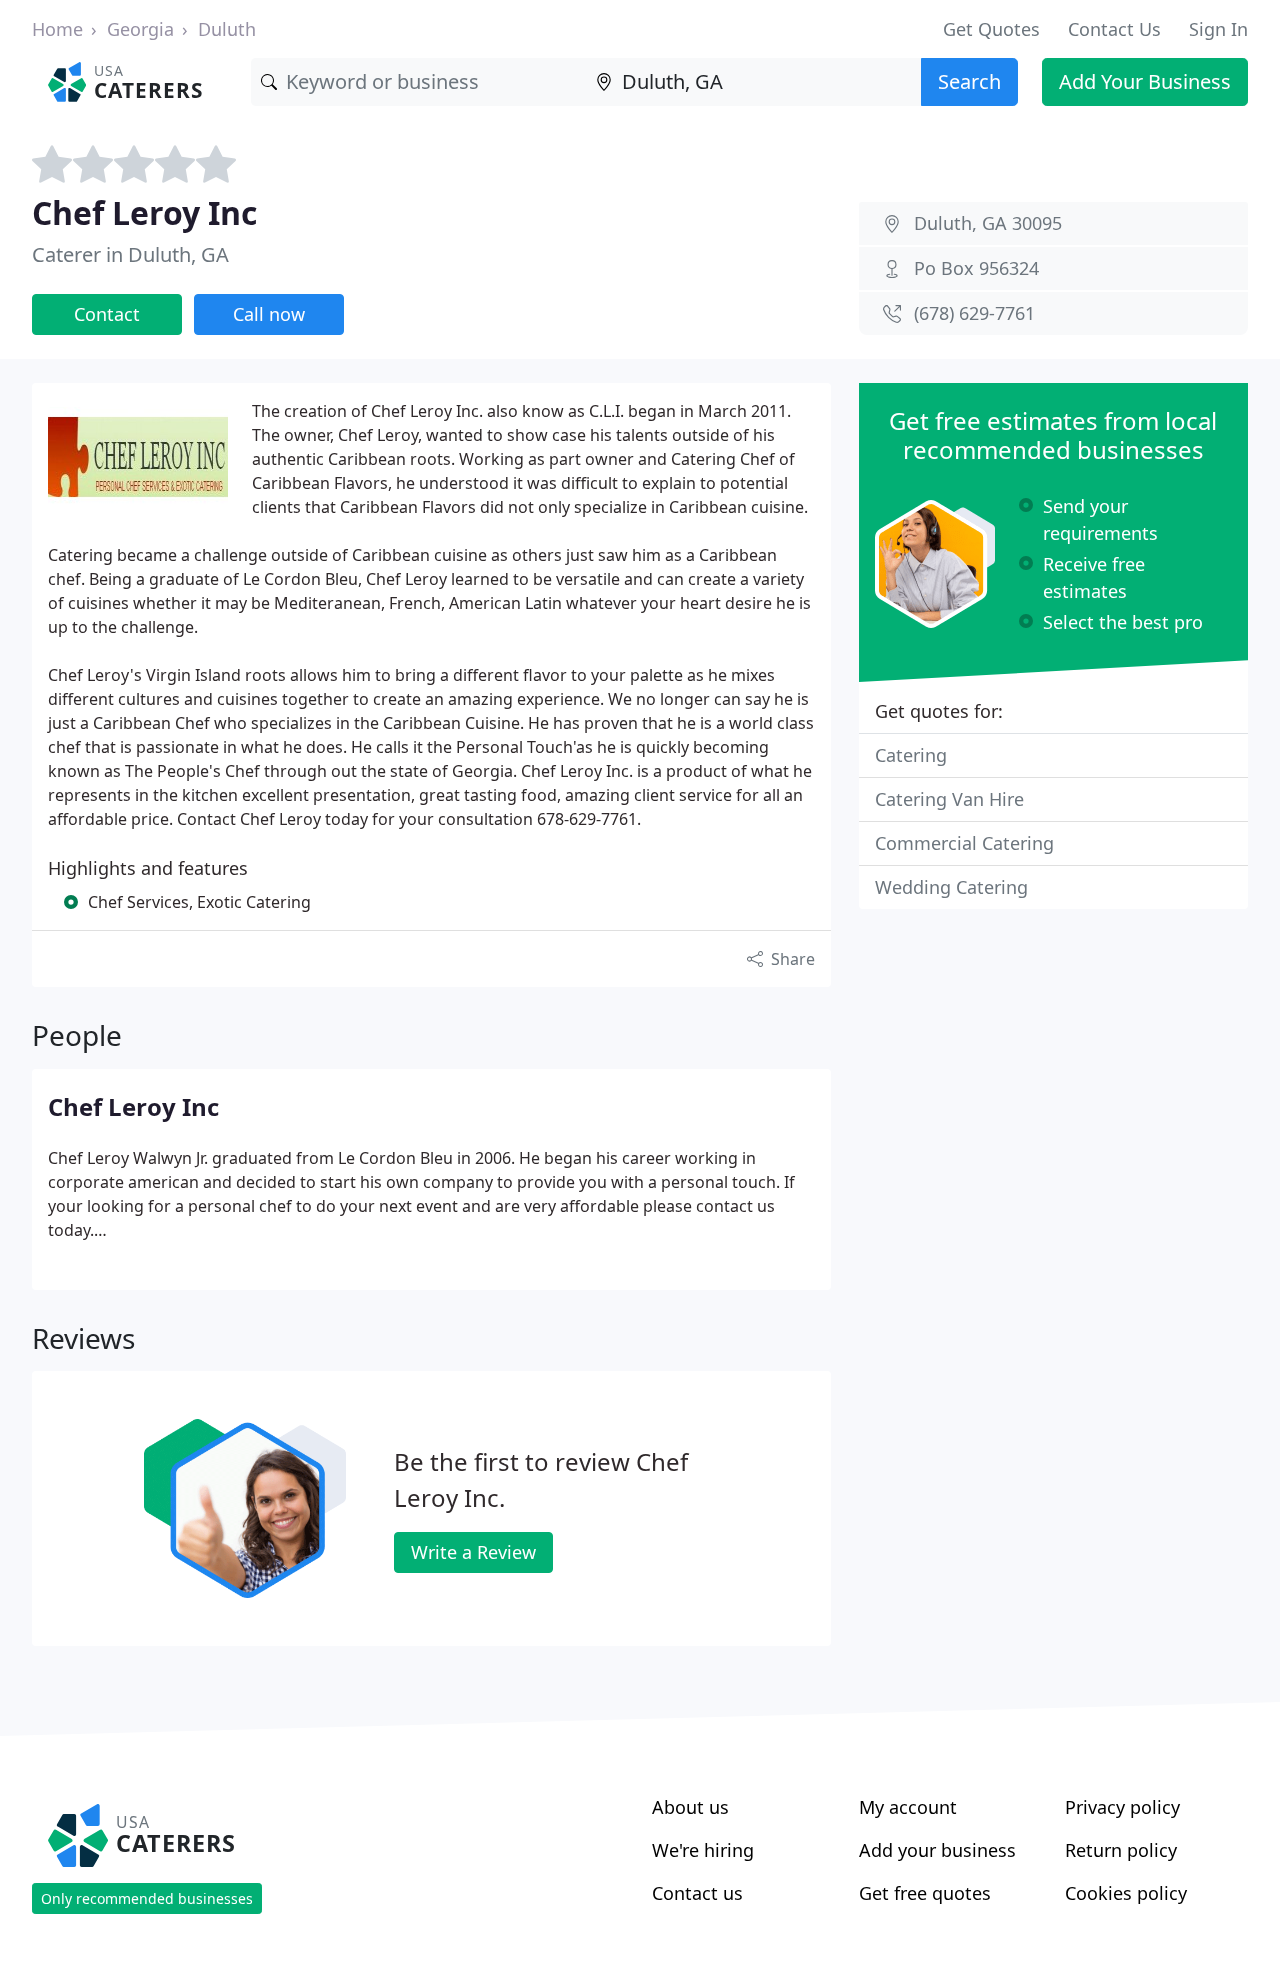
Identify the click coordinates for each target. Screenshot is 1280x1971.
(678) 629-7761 (974, 313)
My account (908, 1807)
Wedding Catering (951, 887)
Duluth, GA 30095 (988, 223)
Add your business (937, 1850)
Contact (107, 314)
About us (690, 1807)
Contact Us (1114, 29)
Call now (269, 314)
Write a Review (473, 1552)
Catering (911, 755)
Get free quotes (925, 1893)
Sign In (1218, 29)
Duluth (227, 29)
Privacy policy (1122, 1807)
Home (57, 29)
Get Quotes (991, 29)
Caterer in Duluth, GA (130, 254)
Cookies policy (1126, 1893)
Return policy (1121, 1850)
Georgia (140, 29)
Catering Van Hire (949, 799)
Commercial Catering (964, 843)
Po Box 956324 (976, 268)
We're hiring (703, 1850)
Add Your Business (1145, 81)
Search (969, 81)
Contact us (697, 1893)
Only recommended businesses (147, 1898)
